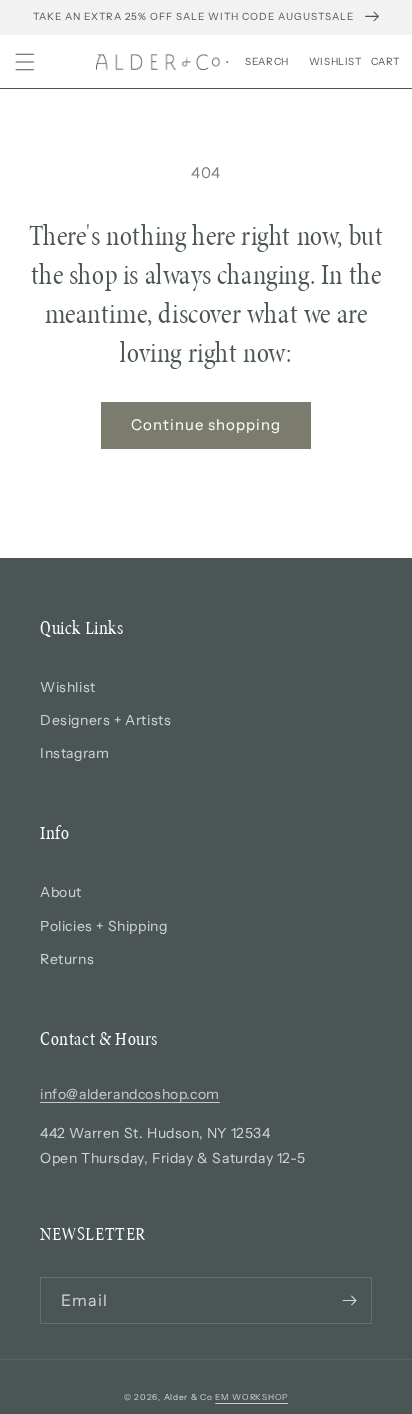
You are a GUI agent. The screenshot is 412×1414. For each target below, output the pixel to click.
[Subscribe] (349, 1300)
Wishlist (68, 687)
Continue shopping (206, 424)
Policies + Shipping (103, 926)
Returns (67, 959)
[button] (25, 62)
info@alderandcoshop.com (130, 1094)
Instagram (74, 753)
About (61, 892)
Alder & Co (188, 1397)
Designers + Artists (105, 720)
